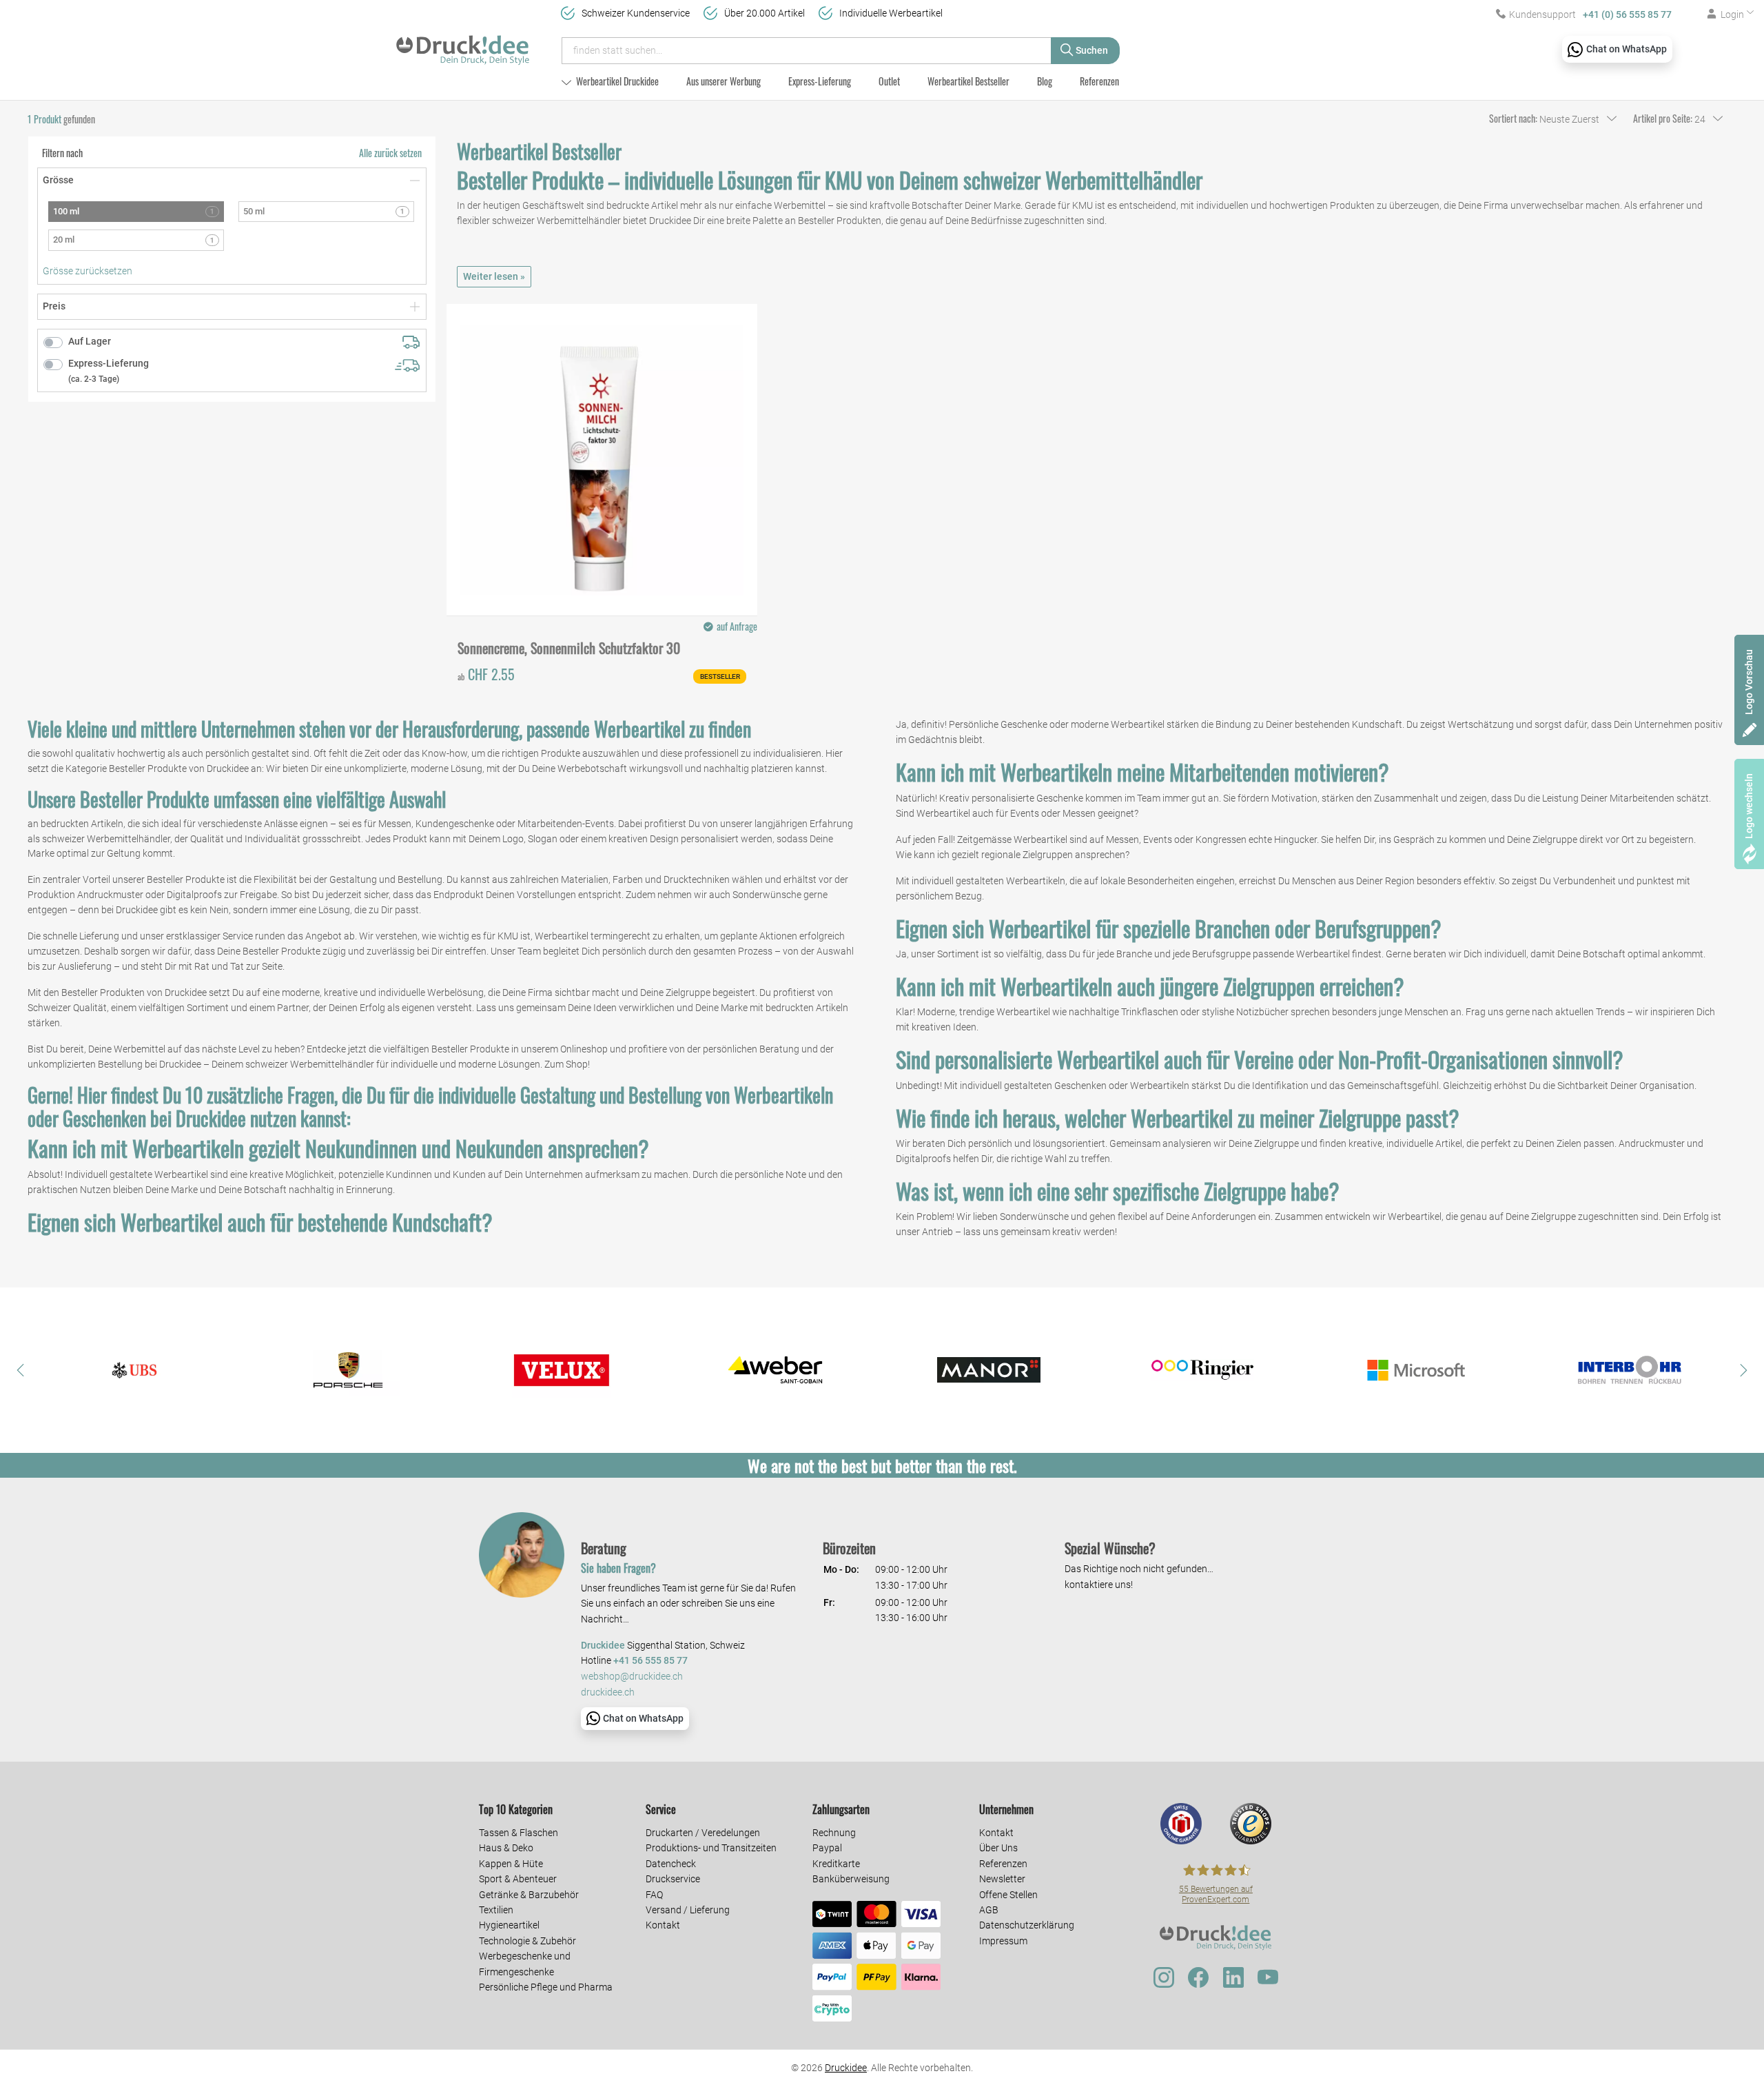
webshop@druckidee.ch (632, 1677)
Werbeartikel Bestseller (968, 81)
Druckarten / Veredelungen (703, 1833)
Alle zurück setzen (390, 153)
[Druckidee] (463, 44)
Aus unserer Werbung (724, 81)
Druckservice (673, 1879)
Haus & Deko (506, 1848)
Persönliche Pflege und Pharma (546, 1987)
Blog (1045, 81)
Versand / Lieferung (688, 1910)
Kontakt (663, 1925)
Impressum (1003, 1941)
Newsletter (1002, 1879)
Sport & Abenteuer (518, 1879)
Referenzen (1099, 81)
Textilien (496, 1910)
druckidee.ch (608, 1692)
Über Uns (998, 1848)
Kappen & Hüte (511, 1864)
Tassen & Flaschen (519, 1833)
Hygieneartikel (509, 1925)
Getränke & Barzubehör (529, 1895)
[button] (21, 1370)
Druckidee (846, 2068)
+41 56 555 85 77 (650, 1661)
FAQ (654, 1895)
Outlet (889, 81)
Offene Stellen (1008, 1895)
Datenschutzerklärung (1027, 1925)
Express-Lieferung (820, 81)
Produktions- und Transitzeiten (711, 1848)
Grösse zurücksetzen (88, 271)
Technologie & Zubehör (527, 1941)
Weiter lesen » (494, 276)
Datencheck (671, 1864)
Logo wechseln (1749, 806)
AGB (989, 1910)
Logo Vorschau (1749, 682)
